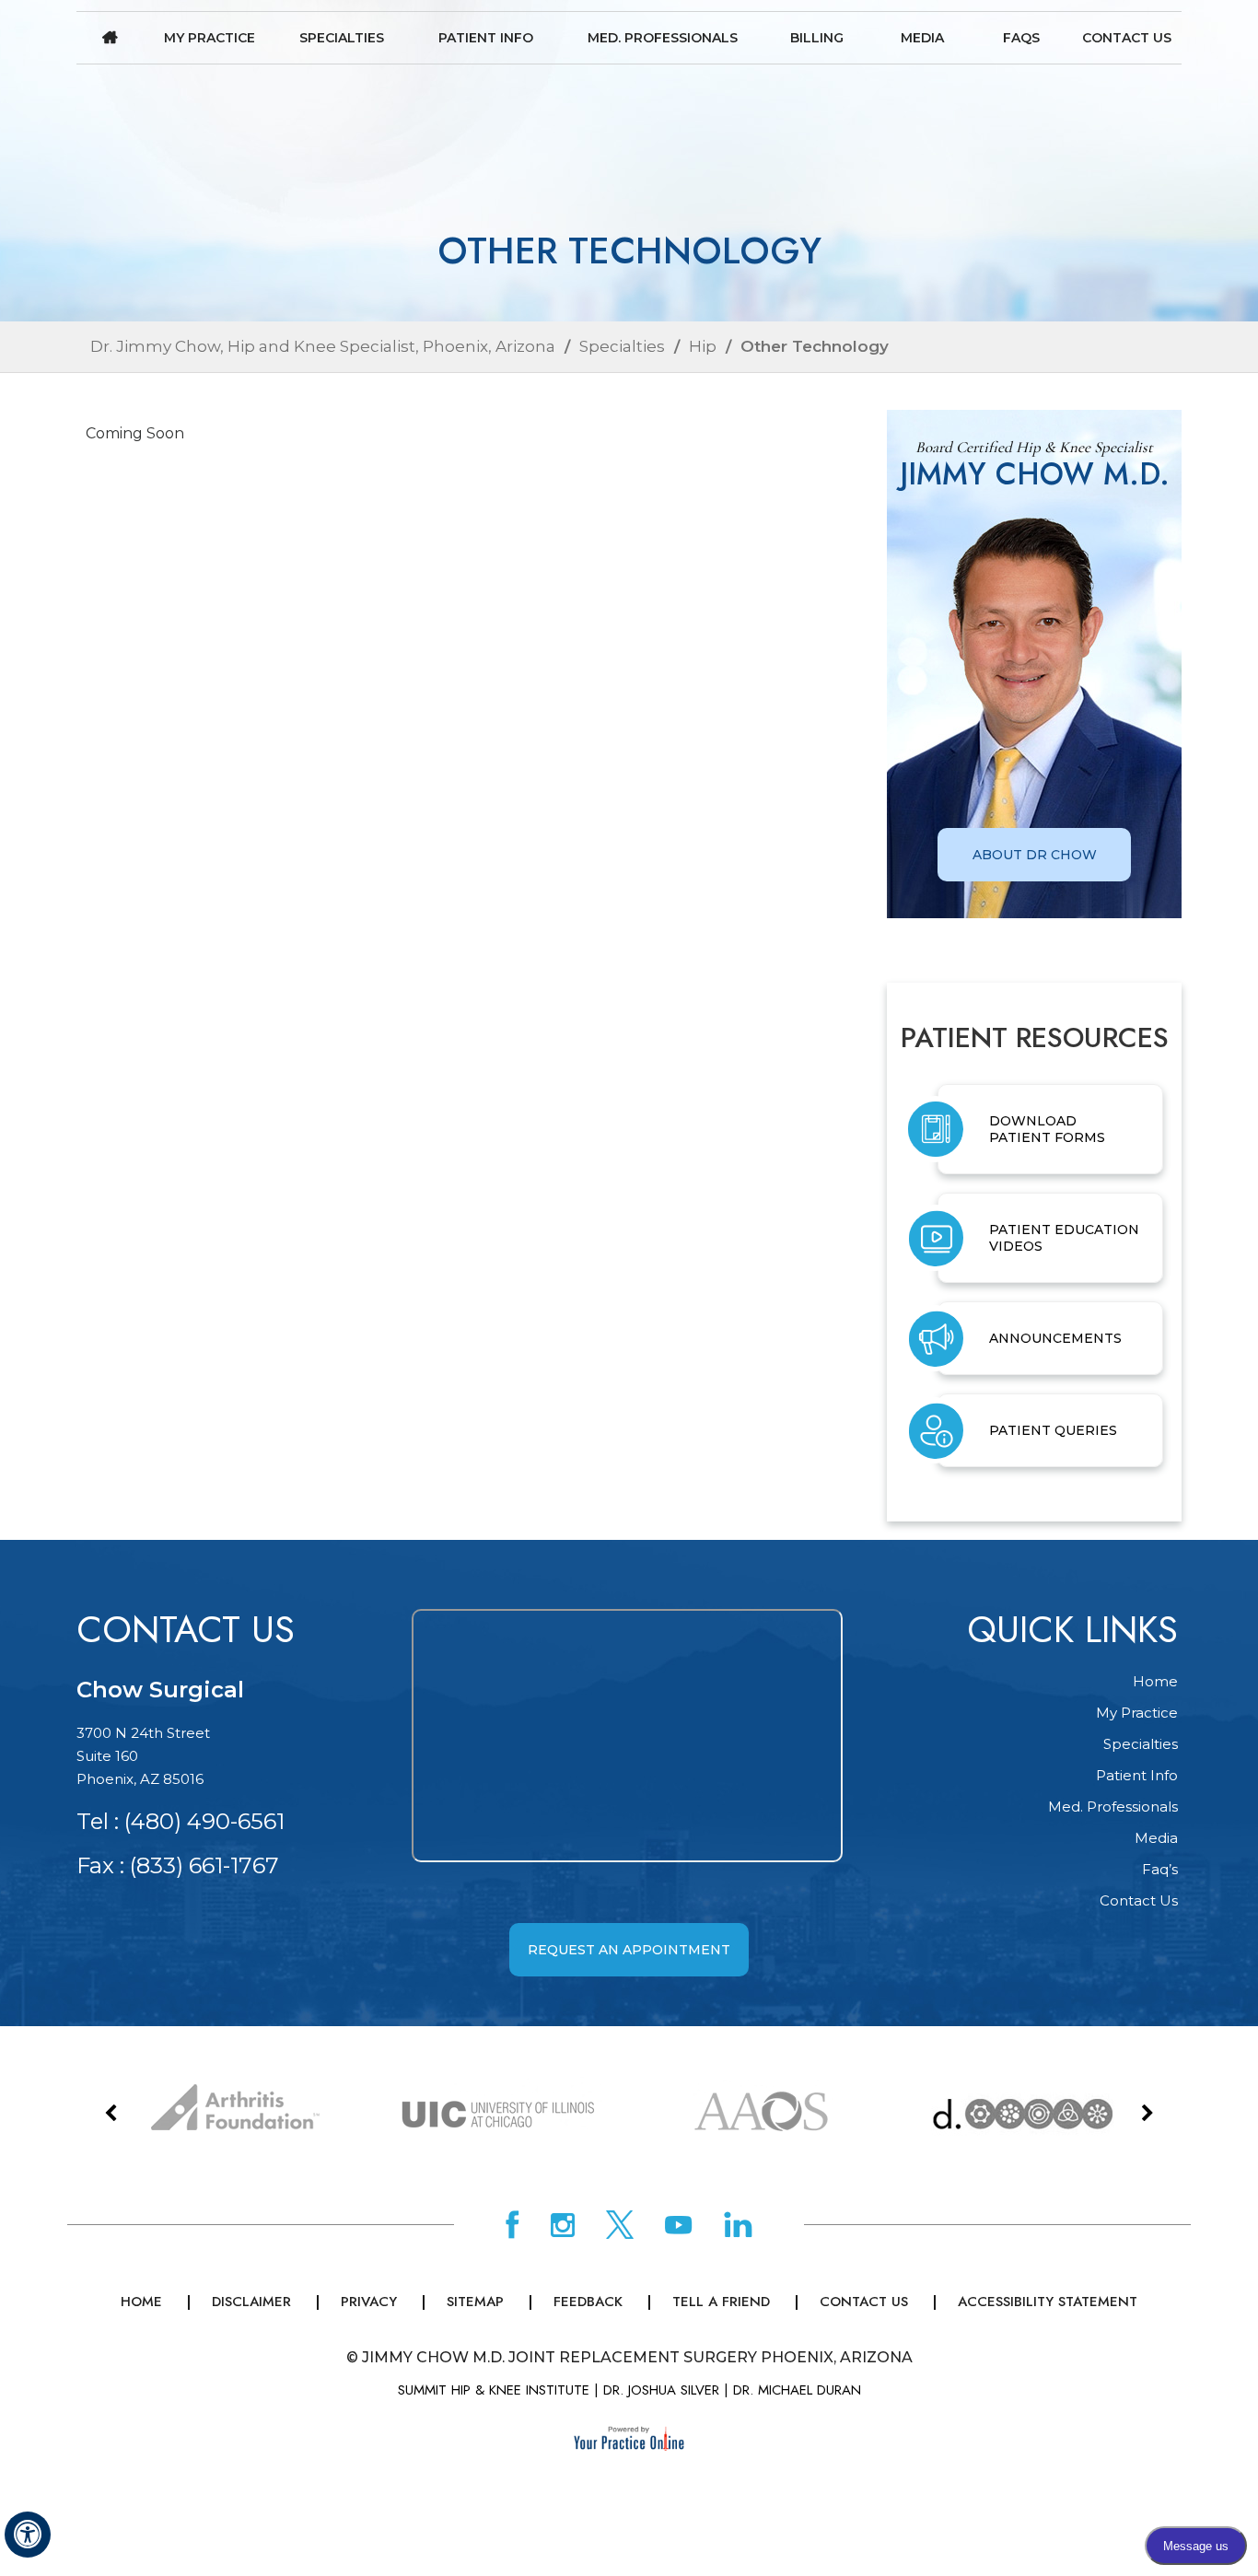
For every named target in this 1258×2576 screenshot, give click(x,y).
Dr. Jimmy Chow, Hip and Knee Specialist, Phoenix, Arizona (323, 346)
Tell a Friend (721, 2302)
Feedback (588, 2302)
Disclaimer (251, 2302)
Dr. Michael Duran (797, 2390)
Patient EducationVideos (1064, 1238)
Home (110, 38)
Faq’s (1160, 1869)
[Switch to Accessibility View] (28, 2535)
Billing (817, 38)
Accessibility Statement (1048, 2302)
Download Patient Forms (1047, 1129)
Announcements (1055, 1338)
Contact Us (1127, 38)
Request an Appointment (629, 1950)
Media (922, 38)
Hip (703, 346)
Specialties (342, 38)
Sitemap (475, 2302)
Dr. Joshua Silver (661, 2390)
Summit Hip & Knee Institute (494, 2390)
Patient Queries (1053, 1430)
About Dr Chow (1035, 855)
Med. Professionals (663, 38)
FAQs (1021, 38)
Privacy (369, 2302)
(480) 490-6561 (204, 1821)
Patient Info (486, 38)
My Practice (210, 38)
